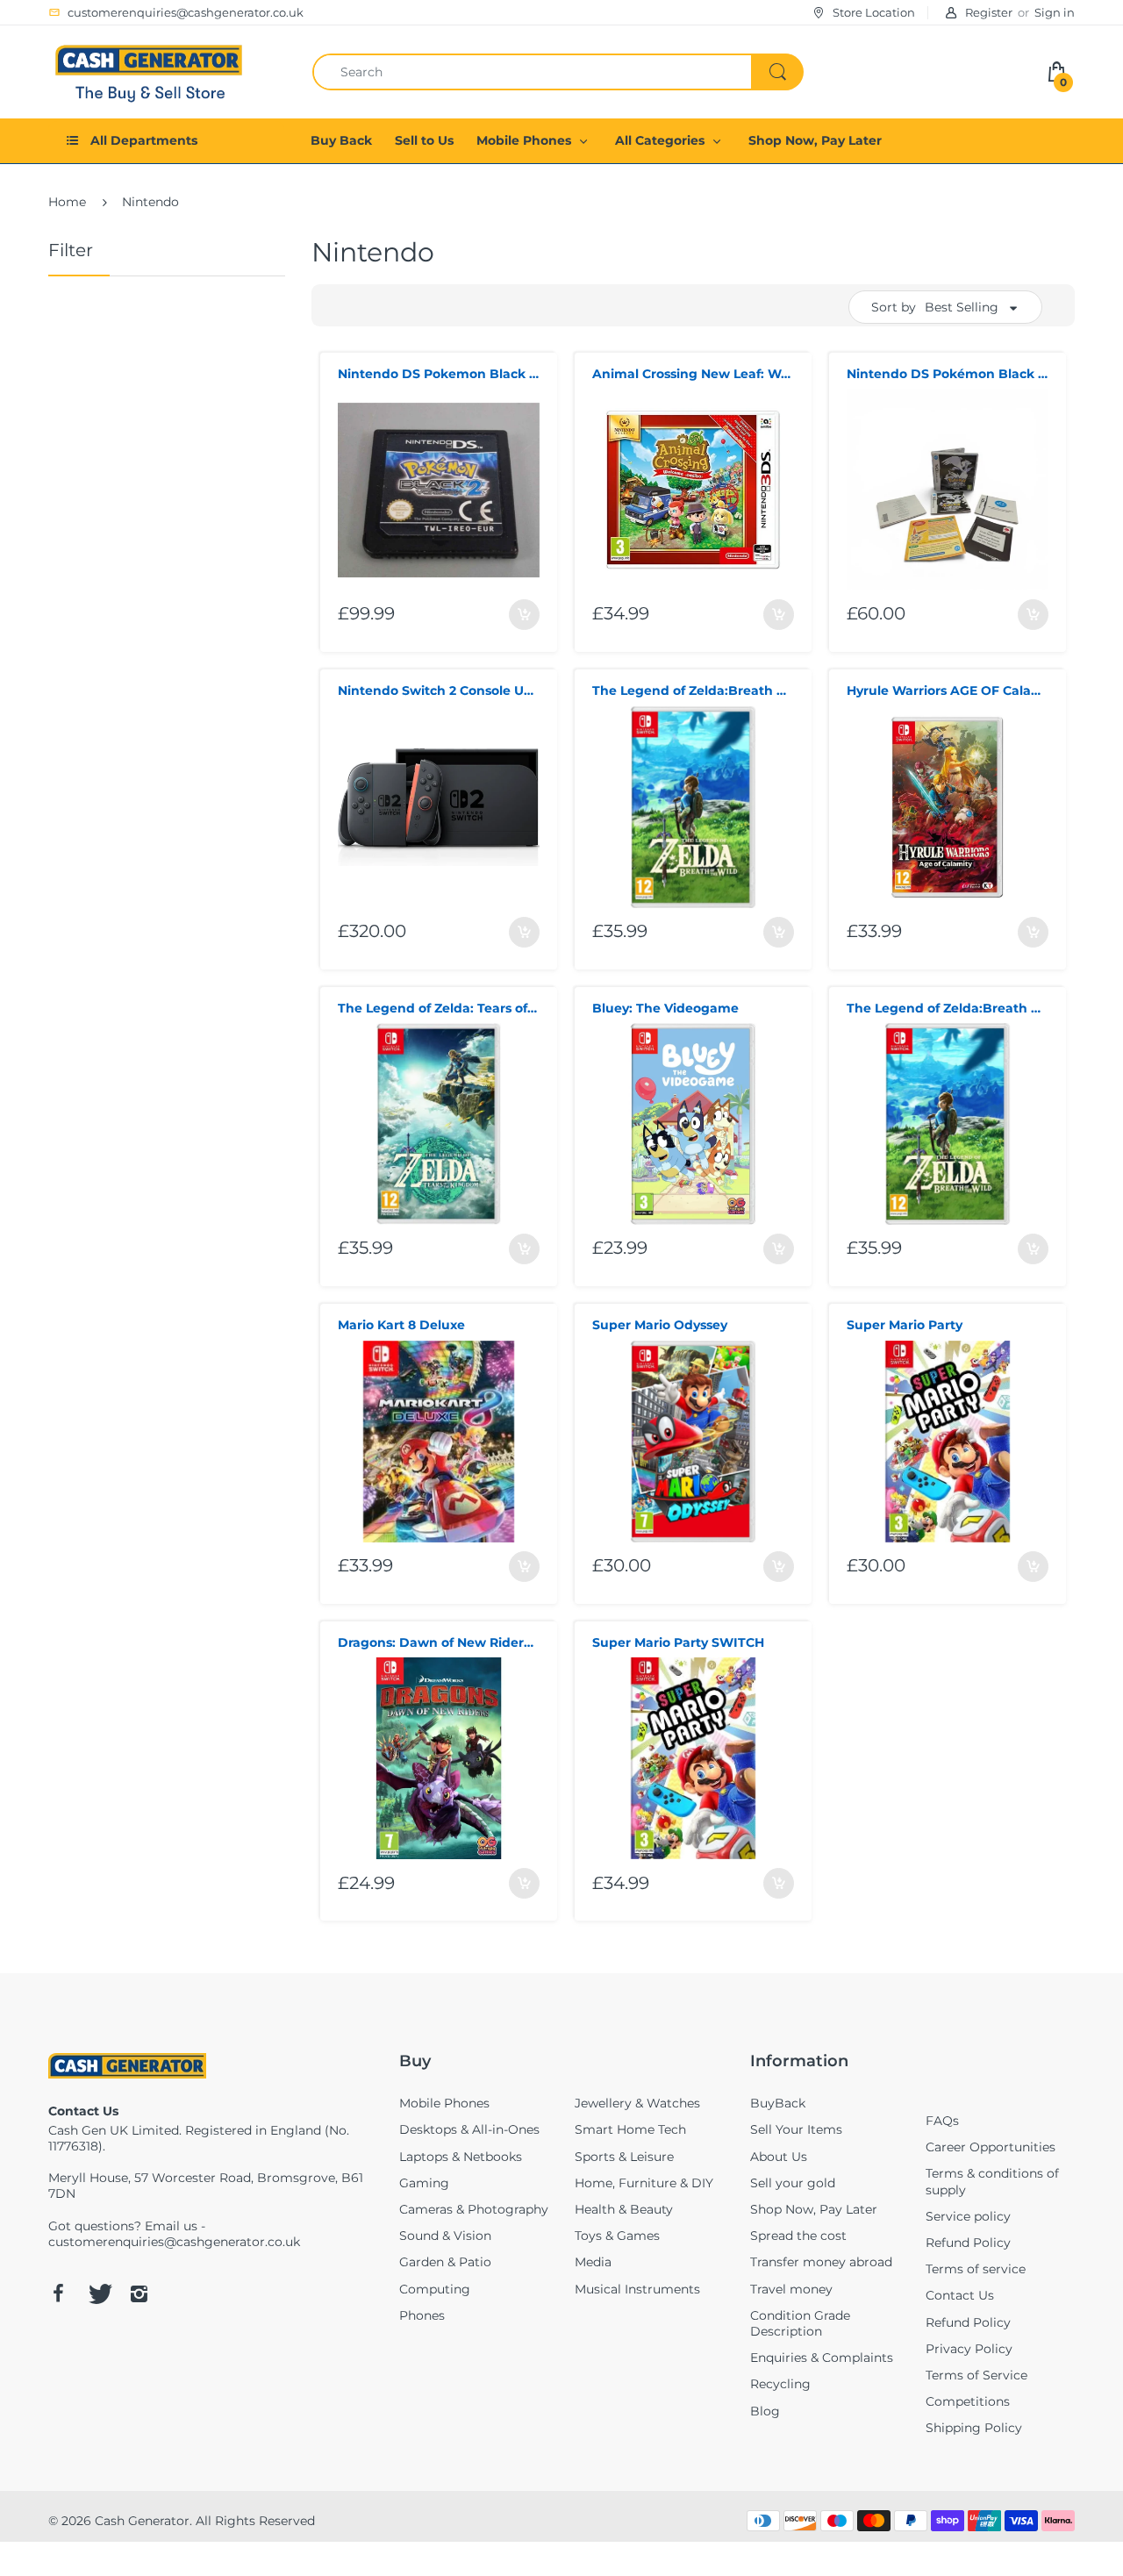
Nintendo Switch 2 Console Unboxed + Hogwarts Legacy (439, 691)
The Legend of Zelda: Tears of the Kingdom (439, 1008)
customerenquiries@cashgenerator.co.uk (174, 2242)
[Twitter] (98, 2293)
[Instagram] (139, 2293)
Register (989, 12)
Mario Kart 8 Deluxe (401, 1325)
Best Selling (962, 307)
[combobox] (558, 72)
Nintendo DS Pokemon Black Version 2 (439, 374)
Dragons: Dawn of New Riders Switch (439, 1642)
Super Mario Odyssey (660, 1325)
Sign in (1055, 12)
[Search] (777, 72)
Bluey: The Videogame (665, 1008)
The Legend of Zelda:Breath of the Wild (693, 691)
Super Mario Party (905, 1325)
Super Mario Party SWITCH (678, 1642)
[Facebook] (58, 2293)
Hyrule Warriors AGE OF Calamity (948, 691)
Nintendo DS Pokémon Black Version (948, 374)
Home (67, 202)
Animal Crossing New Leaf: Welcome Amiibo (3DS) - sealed (693, 374)
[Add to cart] (524, 615)
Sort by (894, 307)
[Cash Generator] (149, 70)
